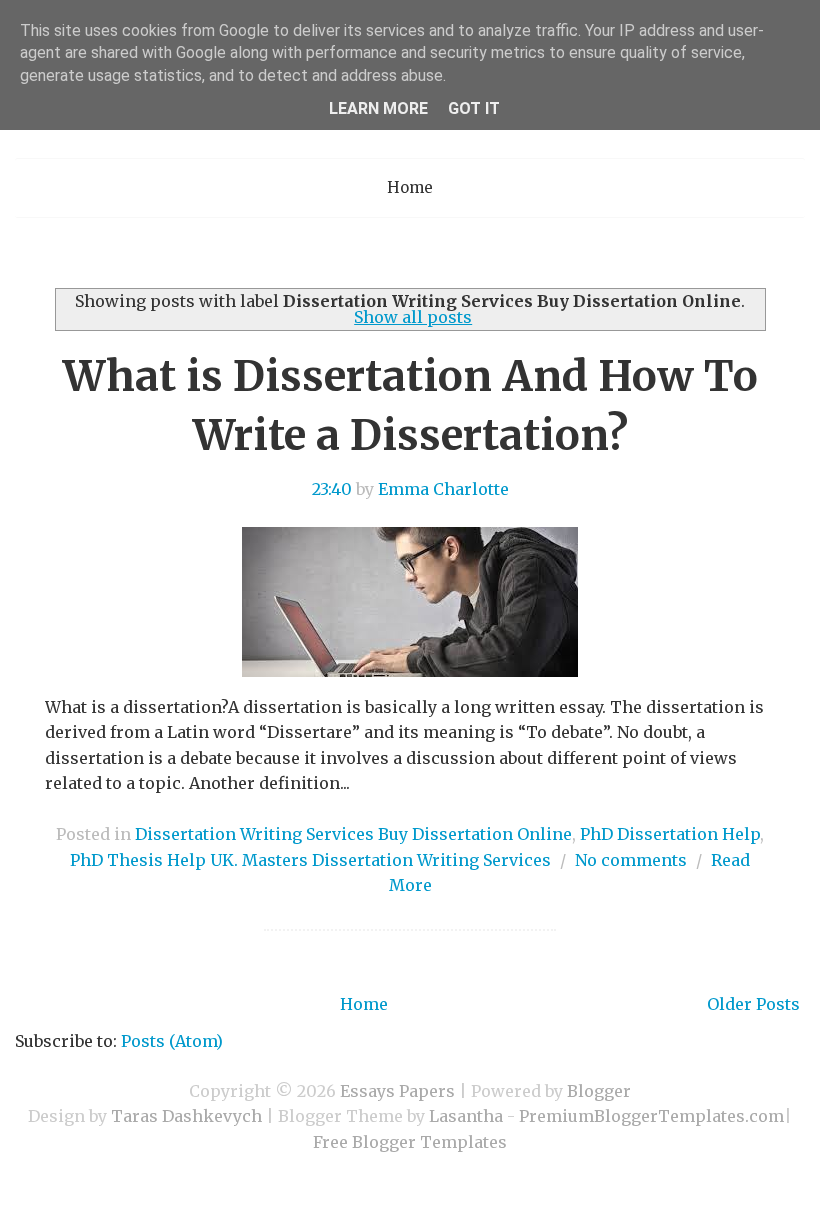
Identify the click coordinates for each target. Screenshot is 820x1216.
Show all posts (413, 317)
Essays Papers (397, 1091)
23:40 (332, 489)
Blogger (599, 1091)
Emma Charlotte (443, 489)
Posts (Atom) (172, 1041)
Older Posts (753, 1004)
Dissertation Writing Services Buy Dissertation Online (353, 834)
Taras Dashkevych (186, 1116)
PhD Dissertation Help (670, 834)
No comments (631, 860)
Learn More (378, 108)
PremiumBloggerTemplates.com (651, 1116)
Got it (474, 108)
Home (410, 187)
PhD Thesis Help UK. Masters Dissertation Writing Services (310, 860)
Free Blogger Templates (410, 1142)
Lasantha (466, 1116)
